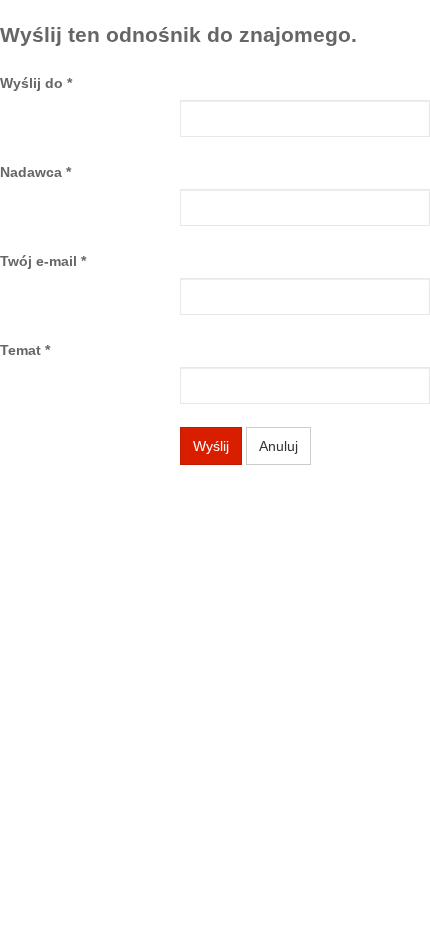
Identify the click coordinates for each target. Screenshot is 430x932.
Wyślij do (36, 83)
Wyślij (211, 446)
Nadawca (35, 172)
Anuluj (278, 446)
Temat (25, 350)
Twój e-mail (43, 261)
